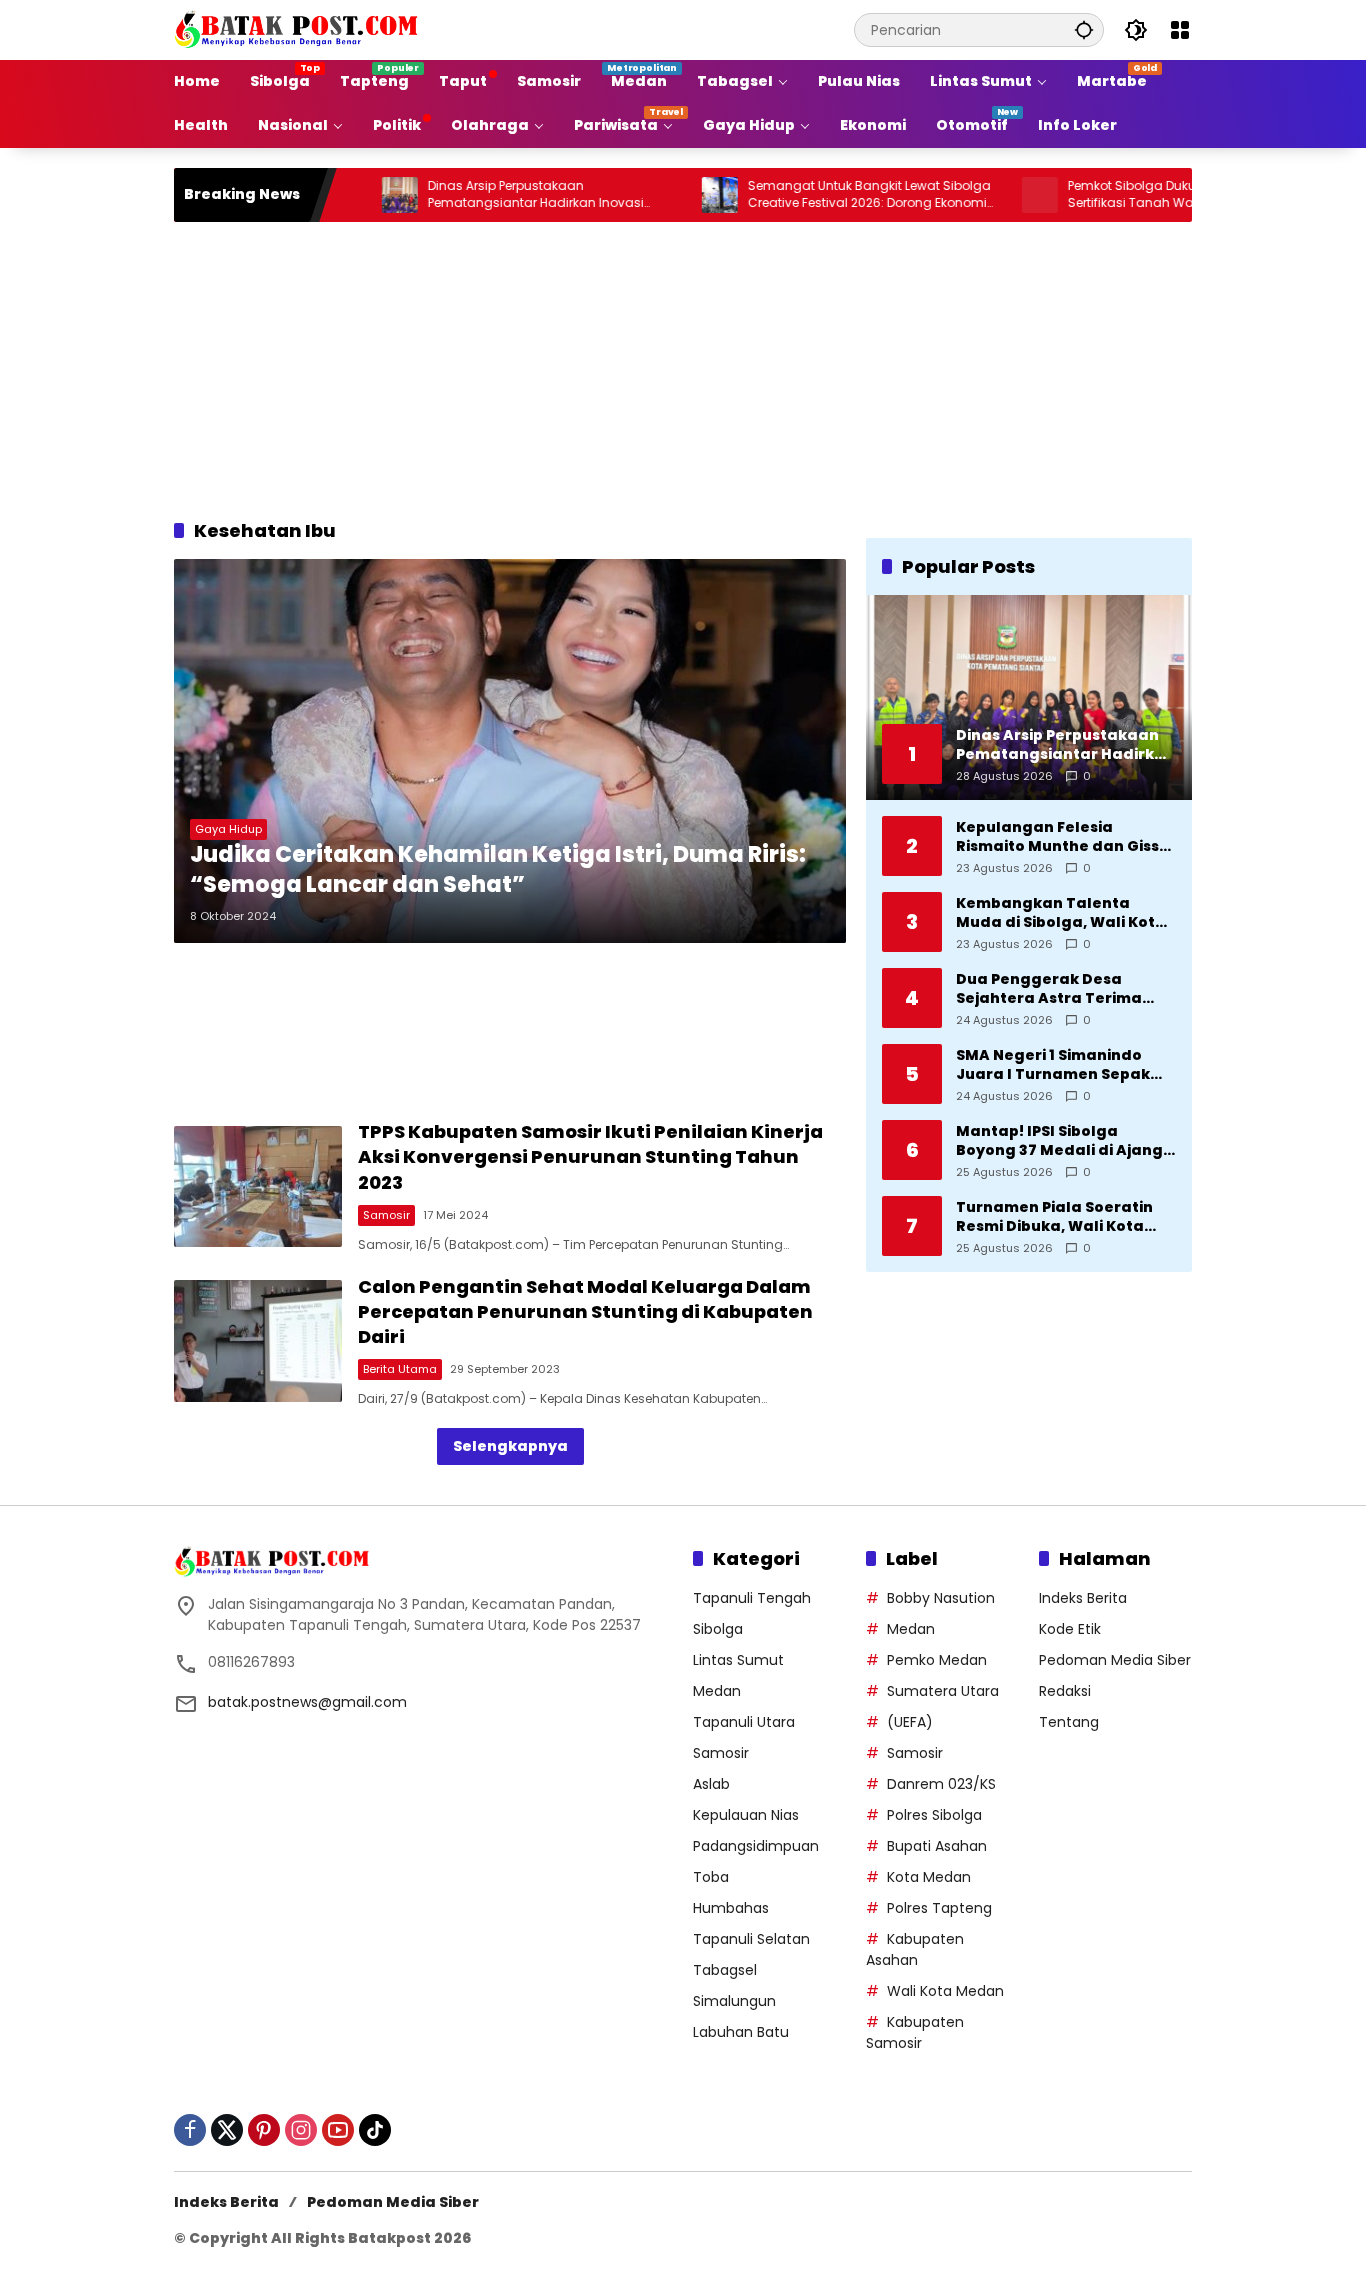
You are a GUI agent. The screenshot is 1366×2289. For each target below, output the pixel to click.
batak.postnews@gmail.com (307, 1702)
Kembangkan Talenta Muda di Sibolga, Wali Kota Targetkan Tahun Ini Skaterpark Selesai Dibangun (1061, 912)
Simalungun (734, 2001)
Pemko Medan (937, 1660)
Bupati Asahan (937, 1846)
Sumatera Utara (943, 1691)
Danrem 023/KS (941, 1784)
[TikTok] (375, 2130)
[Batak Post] (299, 29)
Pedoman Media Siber (1115, 1660)
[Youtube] (338, 2130)
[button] (1084, 29)
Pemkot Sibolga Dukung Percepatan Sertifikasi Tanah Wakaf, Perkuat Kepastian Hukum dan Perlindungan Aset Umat (1127, 195)
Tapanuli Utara (744, 1722)
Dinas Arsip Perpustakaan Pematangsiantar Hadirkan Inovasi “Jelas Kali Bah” (470, 195)
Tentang (1069, 1722)
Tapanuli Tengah (752, 1598)
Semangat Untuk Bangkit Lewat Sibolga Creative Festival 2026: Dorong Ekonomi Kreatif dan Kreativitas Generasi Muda (803, 195)
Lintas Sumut (738, 1660)
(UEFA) (910, 1722)
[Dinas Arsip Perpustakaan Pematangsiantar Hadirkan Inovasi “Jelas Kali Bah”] (334, 195)
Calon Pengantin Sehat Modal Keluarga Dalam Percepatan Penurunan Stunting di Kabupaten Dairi (585, 1311)
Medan (717, 1691)
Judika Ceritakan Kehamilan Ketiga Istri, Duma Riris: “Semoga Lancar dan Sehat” (498, 870)
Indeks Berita (1083, 1598)
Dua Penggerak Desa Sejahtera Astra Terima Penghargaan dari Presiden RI (1065, 988)
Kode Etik (1070, 1629)
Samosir (386, 1215)
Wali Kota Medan (945, 1991)
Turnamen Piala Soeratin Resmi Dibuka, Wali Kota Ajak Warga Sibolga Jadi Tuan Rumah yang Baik (1054, 1216)
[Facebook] (190, 2130)
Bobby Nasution (941, 1598)
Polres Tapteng (939, 1908)
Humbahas (731, 1908)
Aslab (711, 1784)
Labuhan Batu (741, 2032)
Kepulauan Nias (746, 1815)
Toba (711, 1877)
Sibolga (718, 1629)
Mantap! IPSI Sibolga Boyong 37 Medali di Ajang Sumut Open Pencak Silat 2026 (1059, 1140)
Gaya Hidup (228, 829)
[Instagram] (301, 2130)
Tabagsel (725, 1970)
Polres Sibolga (934, 1815)
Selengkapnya (510, 1446)
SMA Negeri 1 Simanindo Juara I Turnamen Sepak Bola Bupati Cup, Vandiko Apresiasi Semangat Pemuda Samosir (1054, 1064)
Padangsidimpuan (756, 1846)
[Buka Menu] (1180, 30)
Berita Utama (400, 1369)
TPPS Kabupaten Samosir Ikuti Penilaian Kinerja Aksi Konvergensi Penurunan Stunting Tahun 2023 (590, 1156)
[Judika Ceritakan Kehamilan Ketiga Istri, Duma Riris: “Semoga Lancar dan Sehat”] (510, 751)
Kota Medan (929, 1877)
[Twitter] (227, 2130)
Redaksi (1065, 1691)
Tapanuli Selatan (751, 1939)
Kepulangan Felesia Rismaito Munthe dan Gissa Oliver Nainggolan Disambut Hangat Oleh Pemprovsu (1063, 836)
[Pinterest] (264, 2130)
